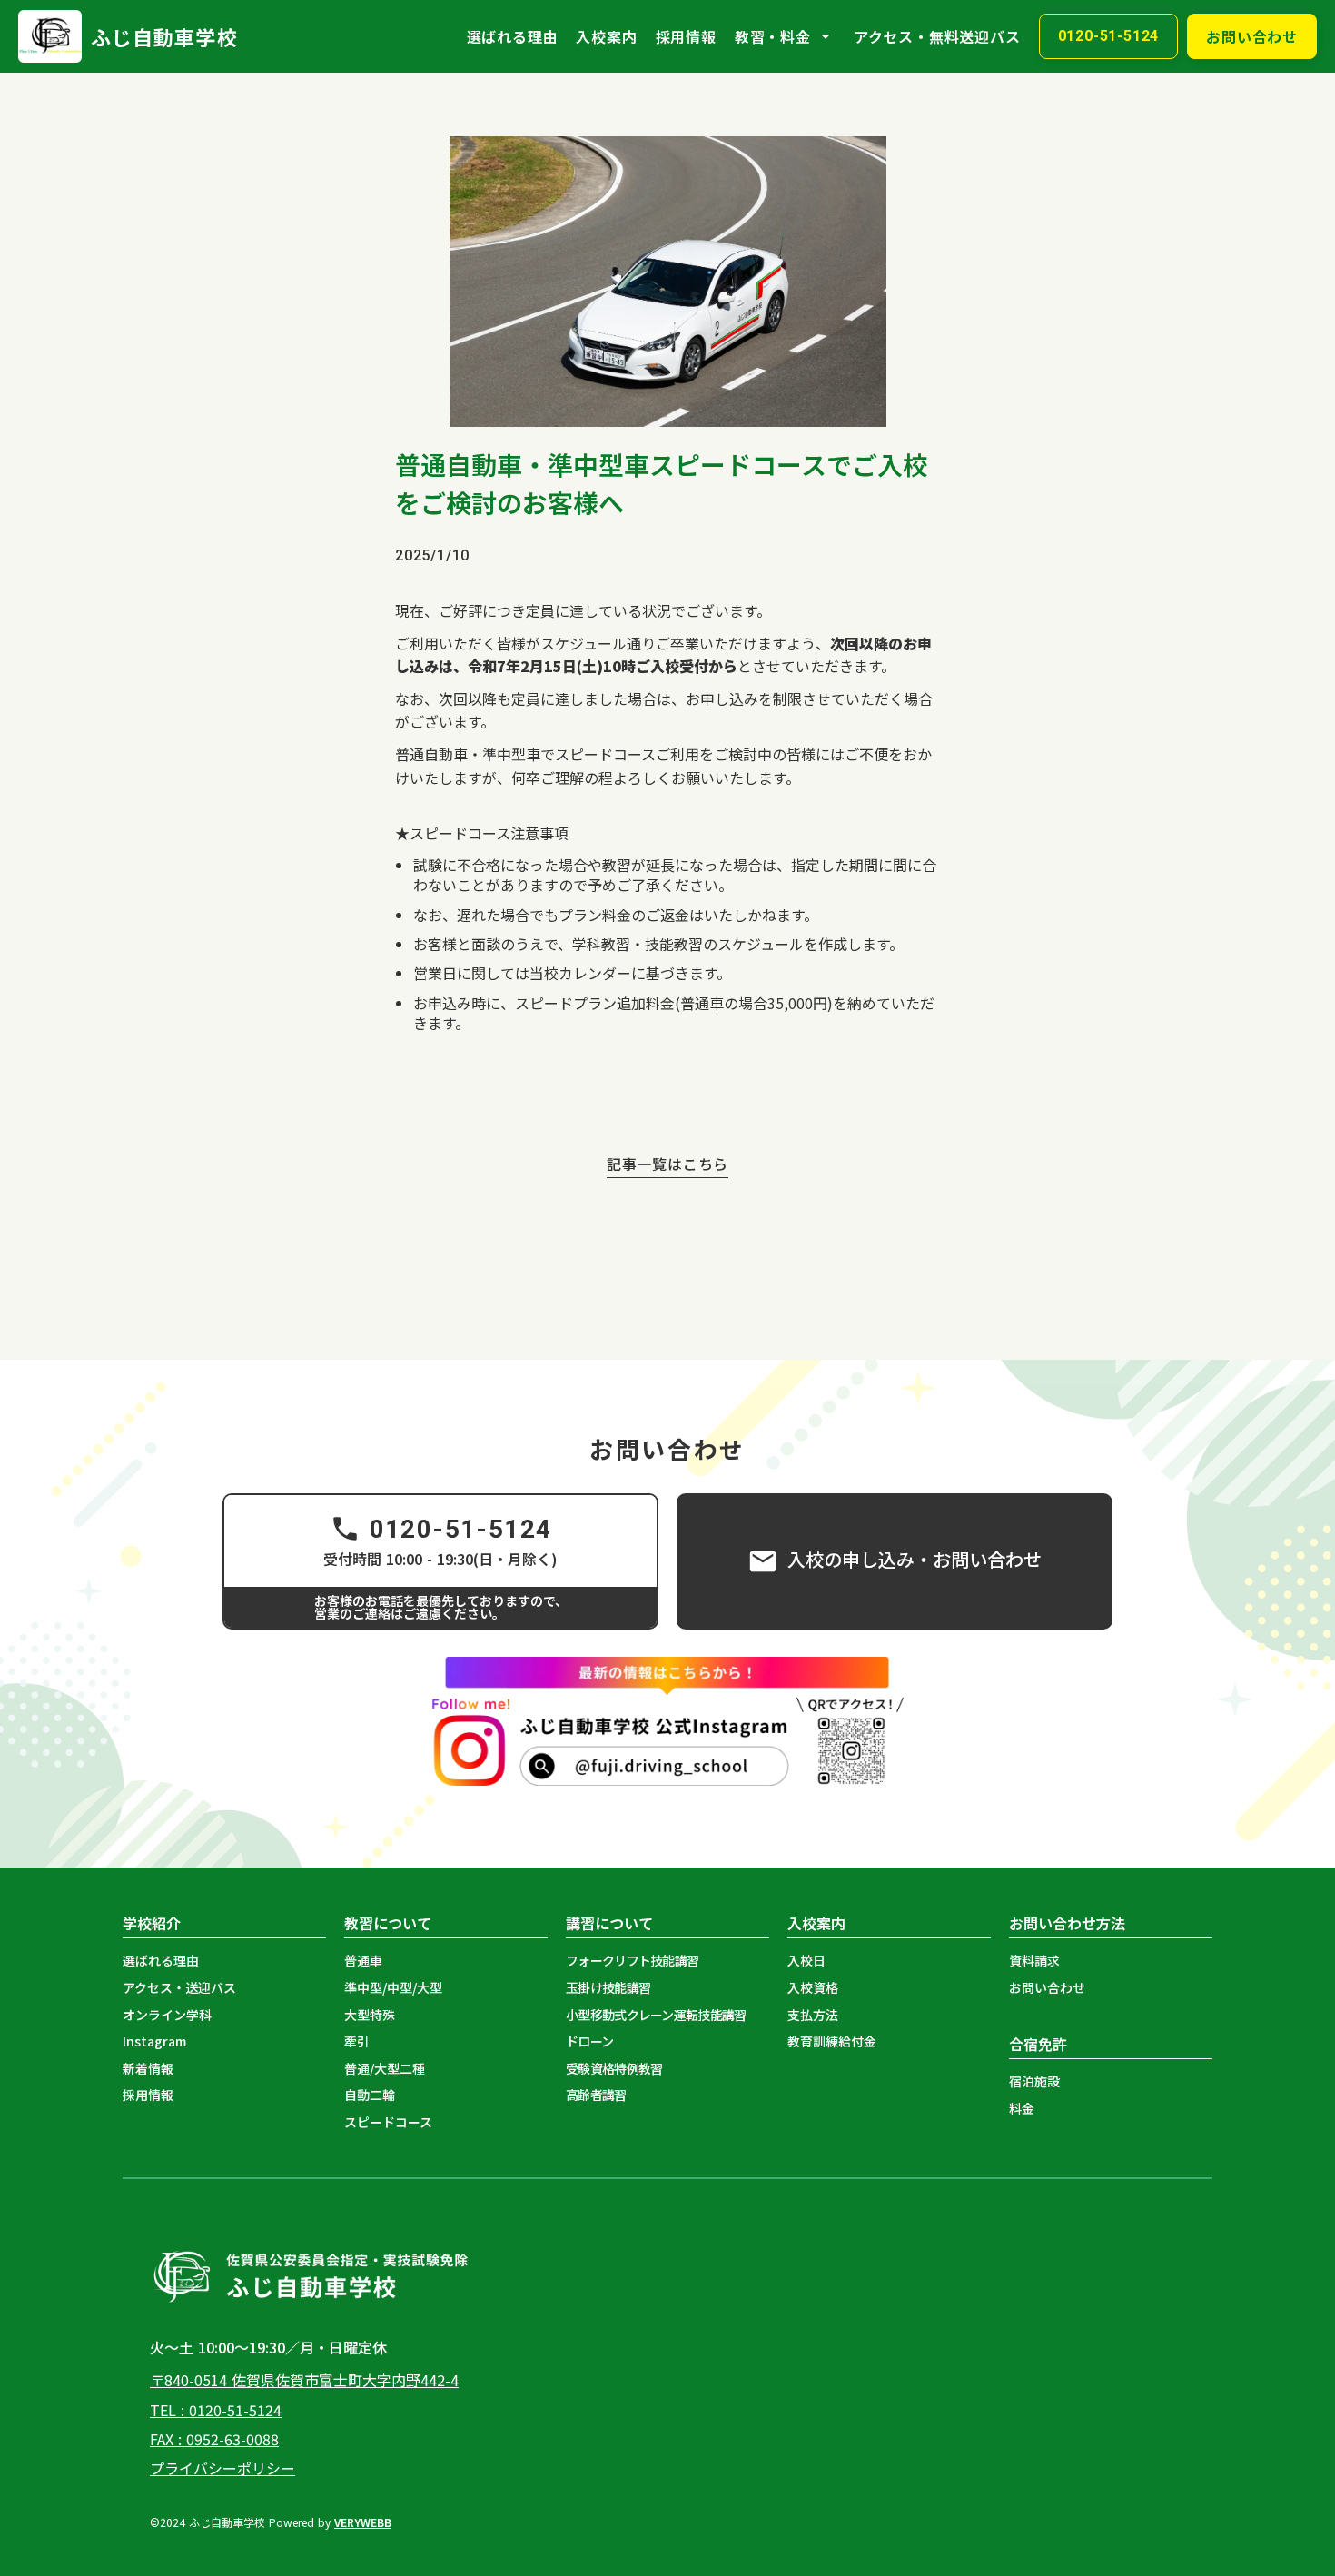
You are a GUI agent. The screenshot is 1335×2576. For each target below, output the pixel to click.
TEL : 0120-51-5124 (216, 2410)
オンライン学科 (167, 2015)
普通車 (363, 1961)
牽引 (357, 2041)
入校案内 (606, 36)
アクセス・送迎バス (179, 1988)
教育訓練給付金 (832, 2041)
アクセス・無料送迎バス (937, 36)
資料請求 (1034, 1961)
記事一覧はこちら (667, 1164)
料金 (1022, 2109)
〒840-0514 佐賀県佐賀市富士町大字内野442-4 (304, 2380)
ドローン (589, 2041)
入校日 (806, 1961)
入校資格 (813, 1988)
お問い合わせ (1047, 1988)
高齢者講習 (596, 2095)
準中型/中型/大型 (393, 1988)
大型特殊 (370, 2015)
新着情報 (148, 2069)
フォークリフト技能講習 (632, 1961)
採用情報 (686, 36)
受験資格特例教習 (614, 2069)
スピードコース (388, 2122)
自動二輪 (370, 2095)
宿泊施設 (1034, 2081)
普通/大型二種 (385, 2069)
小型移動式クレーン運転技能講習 (656, 2015)
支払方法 (813, 2015)
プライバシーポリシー (222, 2468)
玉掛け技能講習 (608, 1988)
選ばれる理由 (513, 36)
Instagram (154, 2041)
